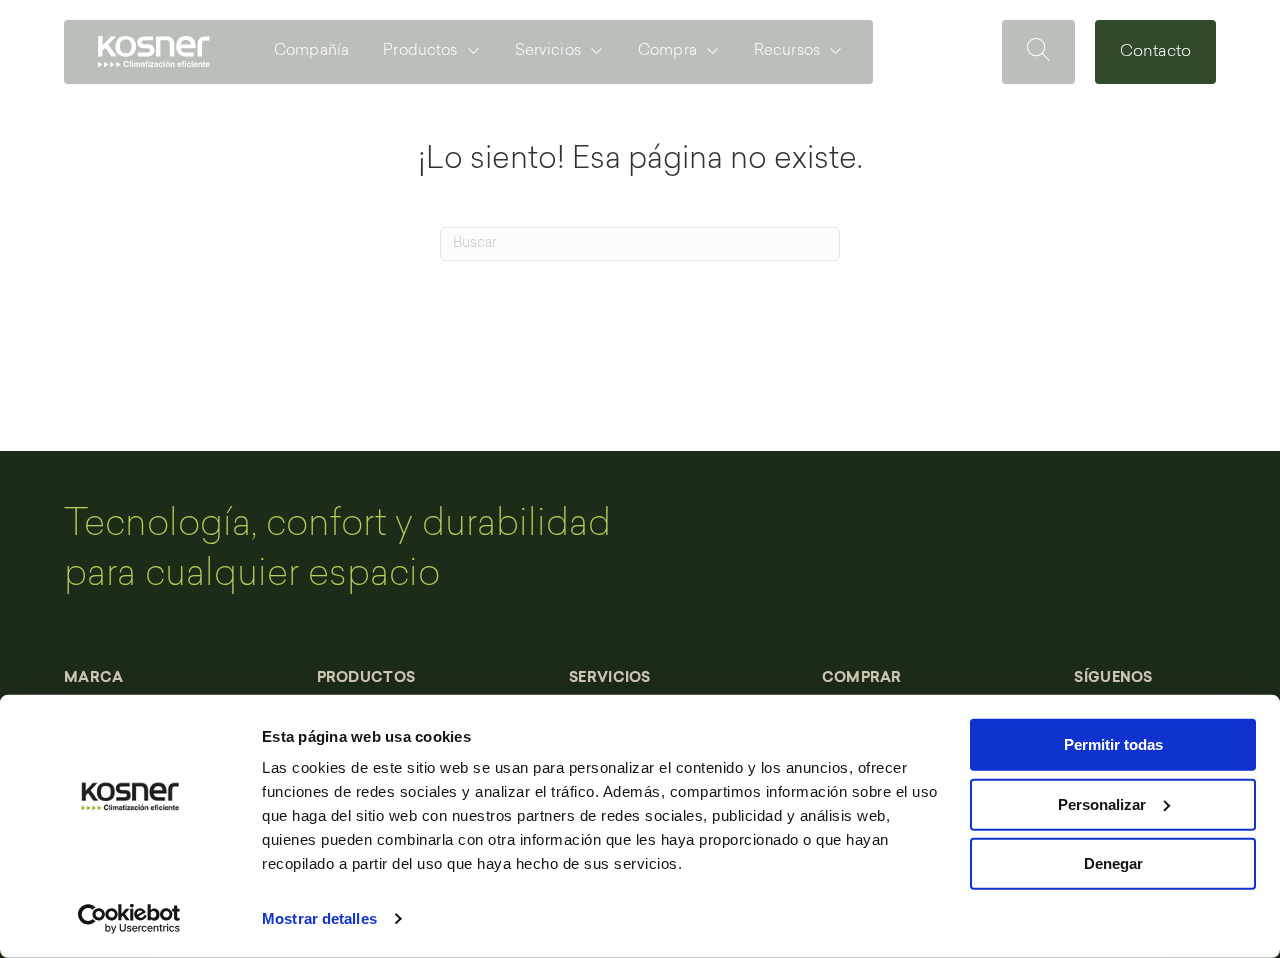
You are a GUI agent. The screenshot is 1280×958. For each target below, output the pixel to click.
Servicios (548, 51)
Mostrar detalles (319, 918)
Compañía (311, 51)
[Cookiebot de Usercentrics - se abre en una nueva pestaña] (129, 919)
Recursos (787, 51)
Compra (667, 51)
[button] (1038, 52)
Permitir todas (1113, 744)
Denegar (1113, 863)
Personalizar (1102, 803)
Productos (420, 51)
